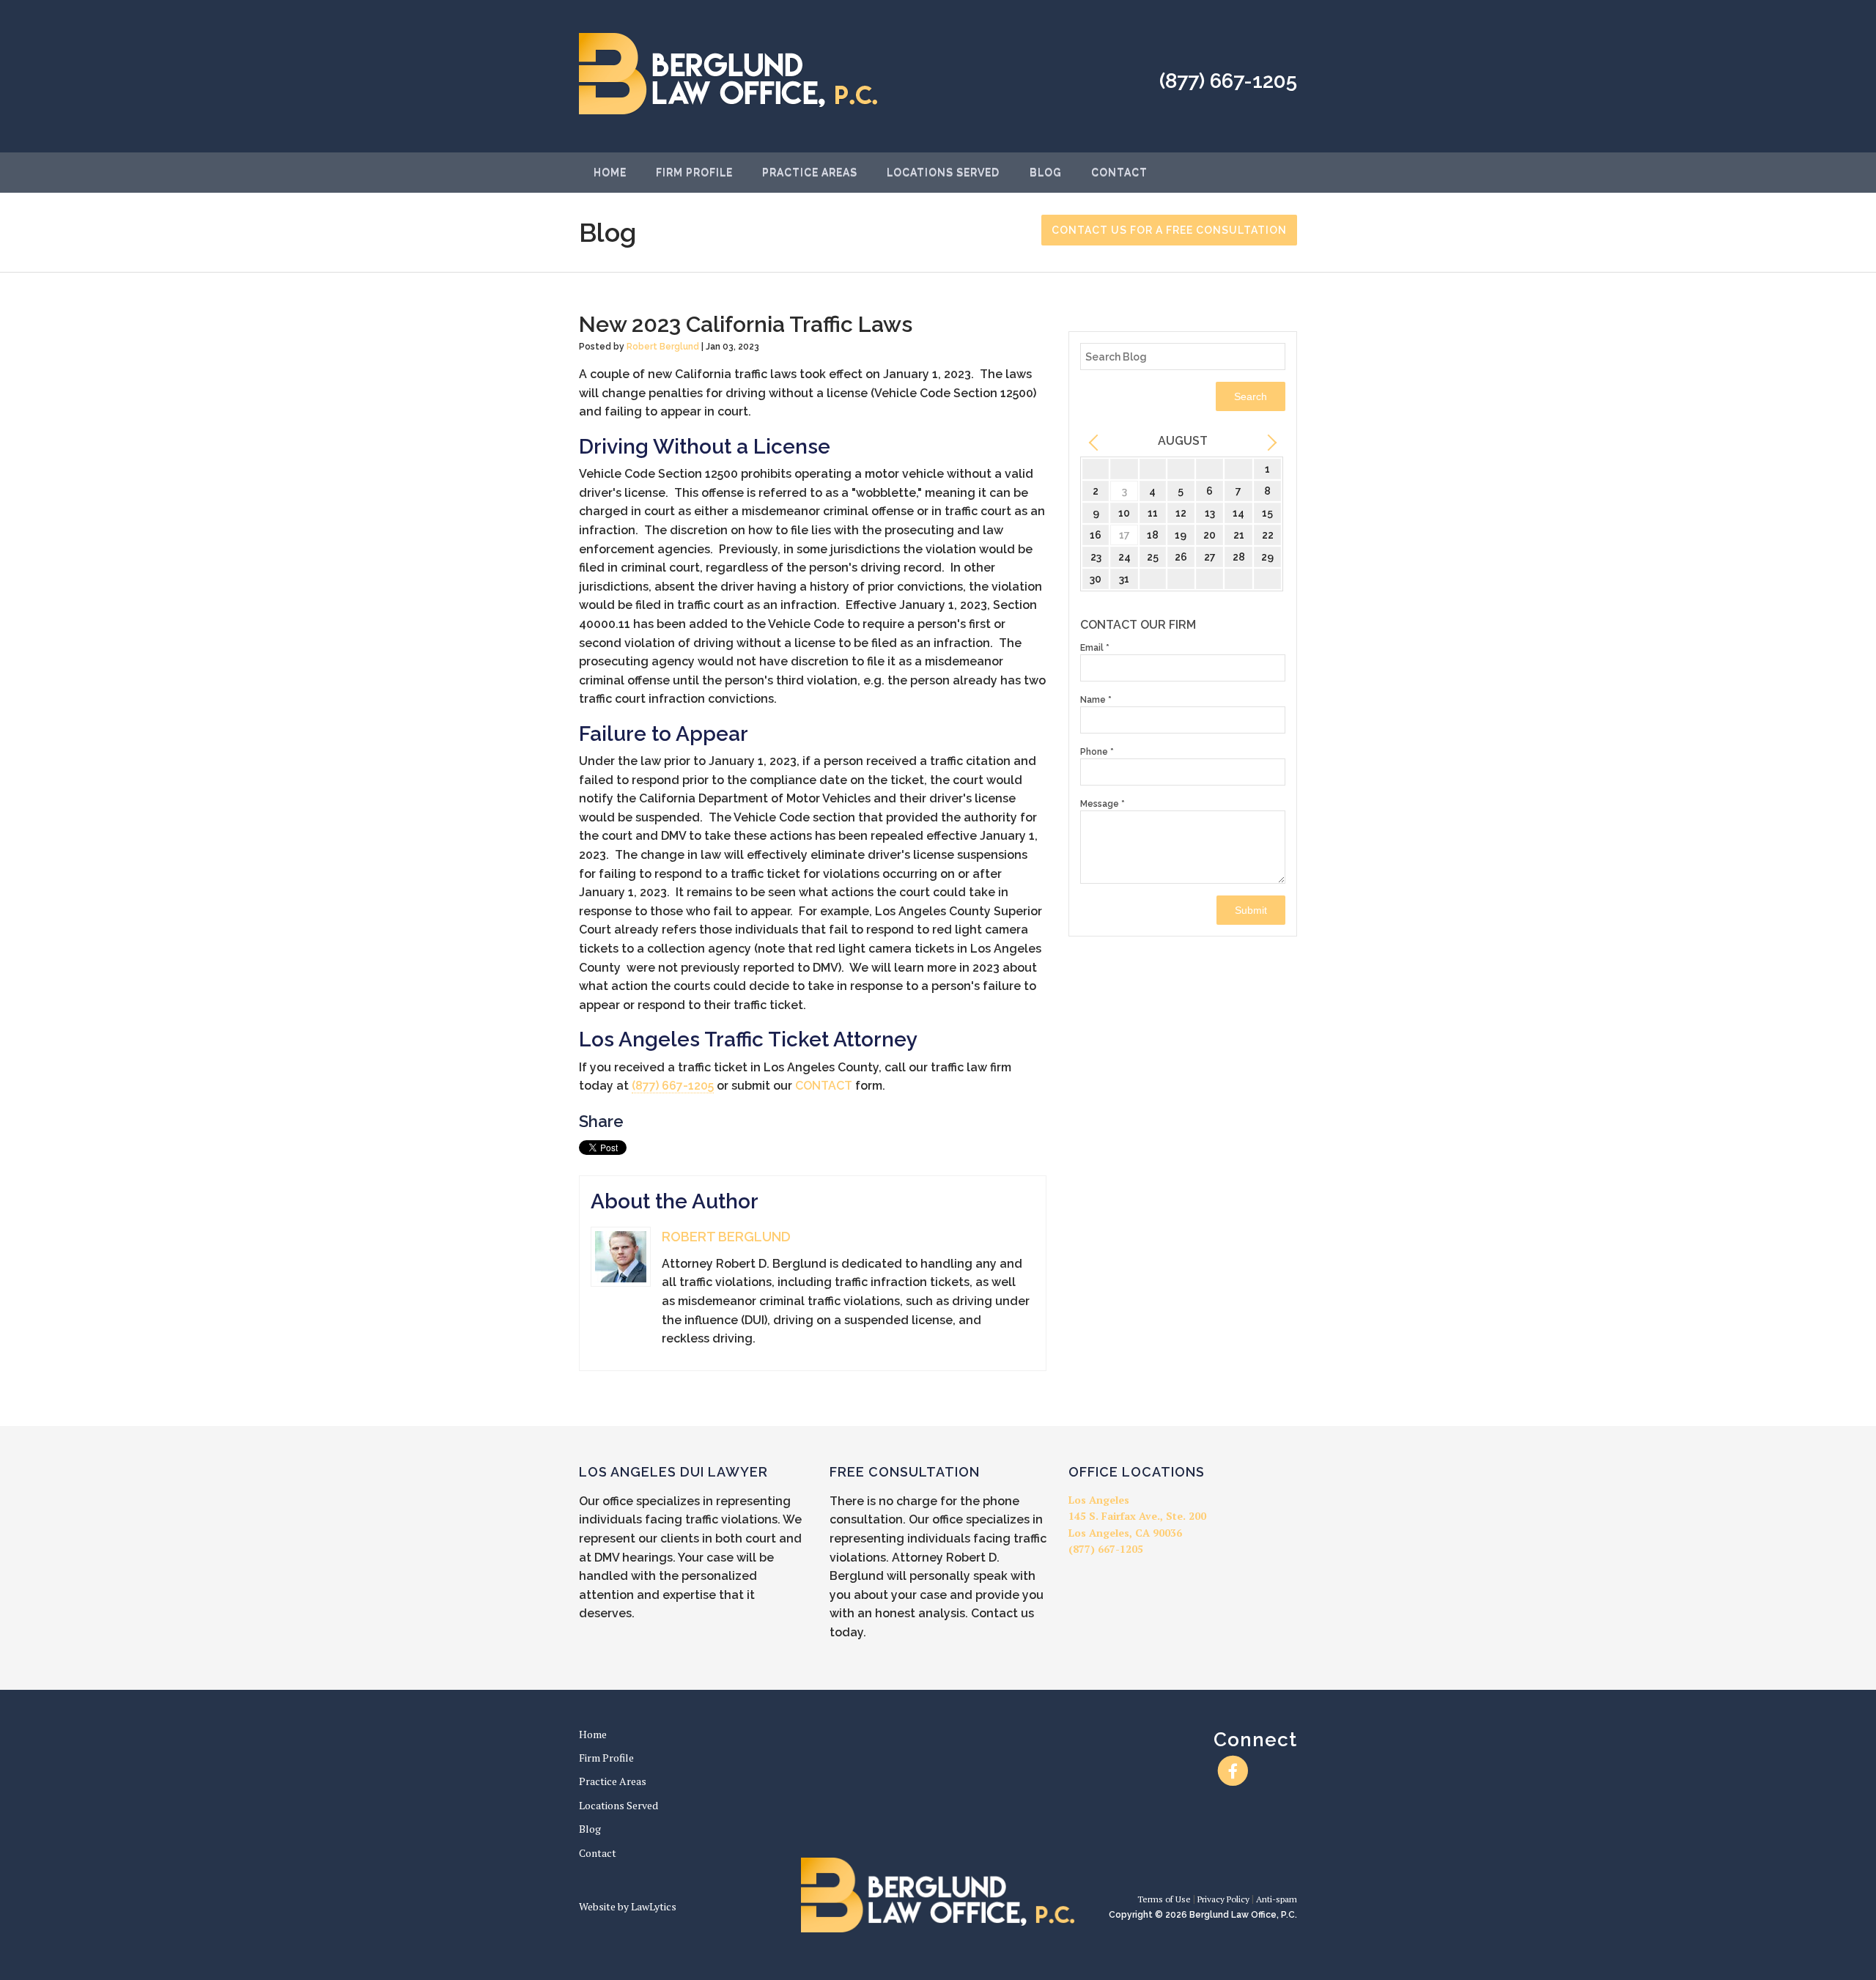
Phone (1097, 752)
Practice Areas (810, 172)
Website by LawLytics (628, 1906)
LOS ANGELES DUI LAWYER (673, 1472)
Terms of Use (1164, 1899)
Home (610, 172)
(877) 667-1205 (1228, 81)
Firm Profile (694, 172)
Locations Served (943, 172)
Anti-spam (1277, 1899)
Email (1095, 648)
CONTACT (824, 1086)
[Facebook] (1233, 1772)
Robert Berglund (663, 347)
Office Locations (1137, 1472)
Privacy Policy (1223, 1899)
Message (1103, 804)
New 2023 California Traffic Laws (746, 324)
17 (1125, 535)
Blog (1046, 172)
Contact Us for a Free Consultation (1169, 230)
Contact (1119, 172)
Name (1096, 700)
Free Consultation (905, 1472)
